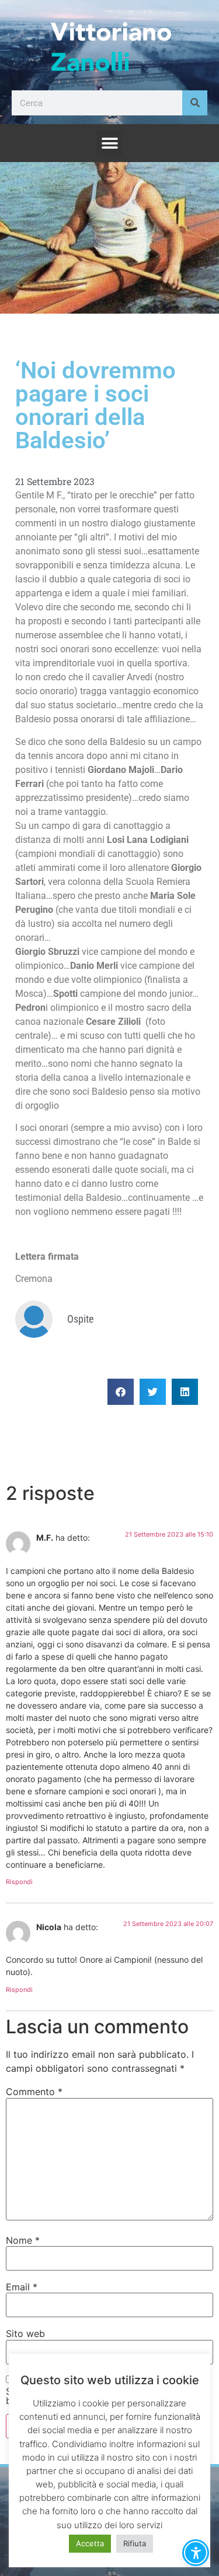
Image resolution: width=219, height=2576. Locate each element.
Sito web (25, 2333)
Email (22, 2287)
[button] (109, 143)
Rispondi (19, 1882)
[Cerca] (195, 103)
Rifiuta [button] (135, 2543)
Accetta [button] (90, 2543)
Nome (23, 2240)
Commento (34, 2092)
